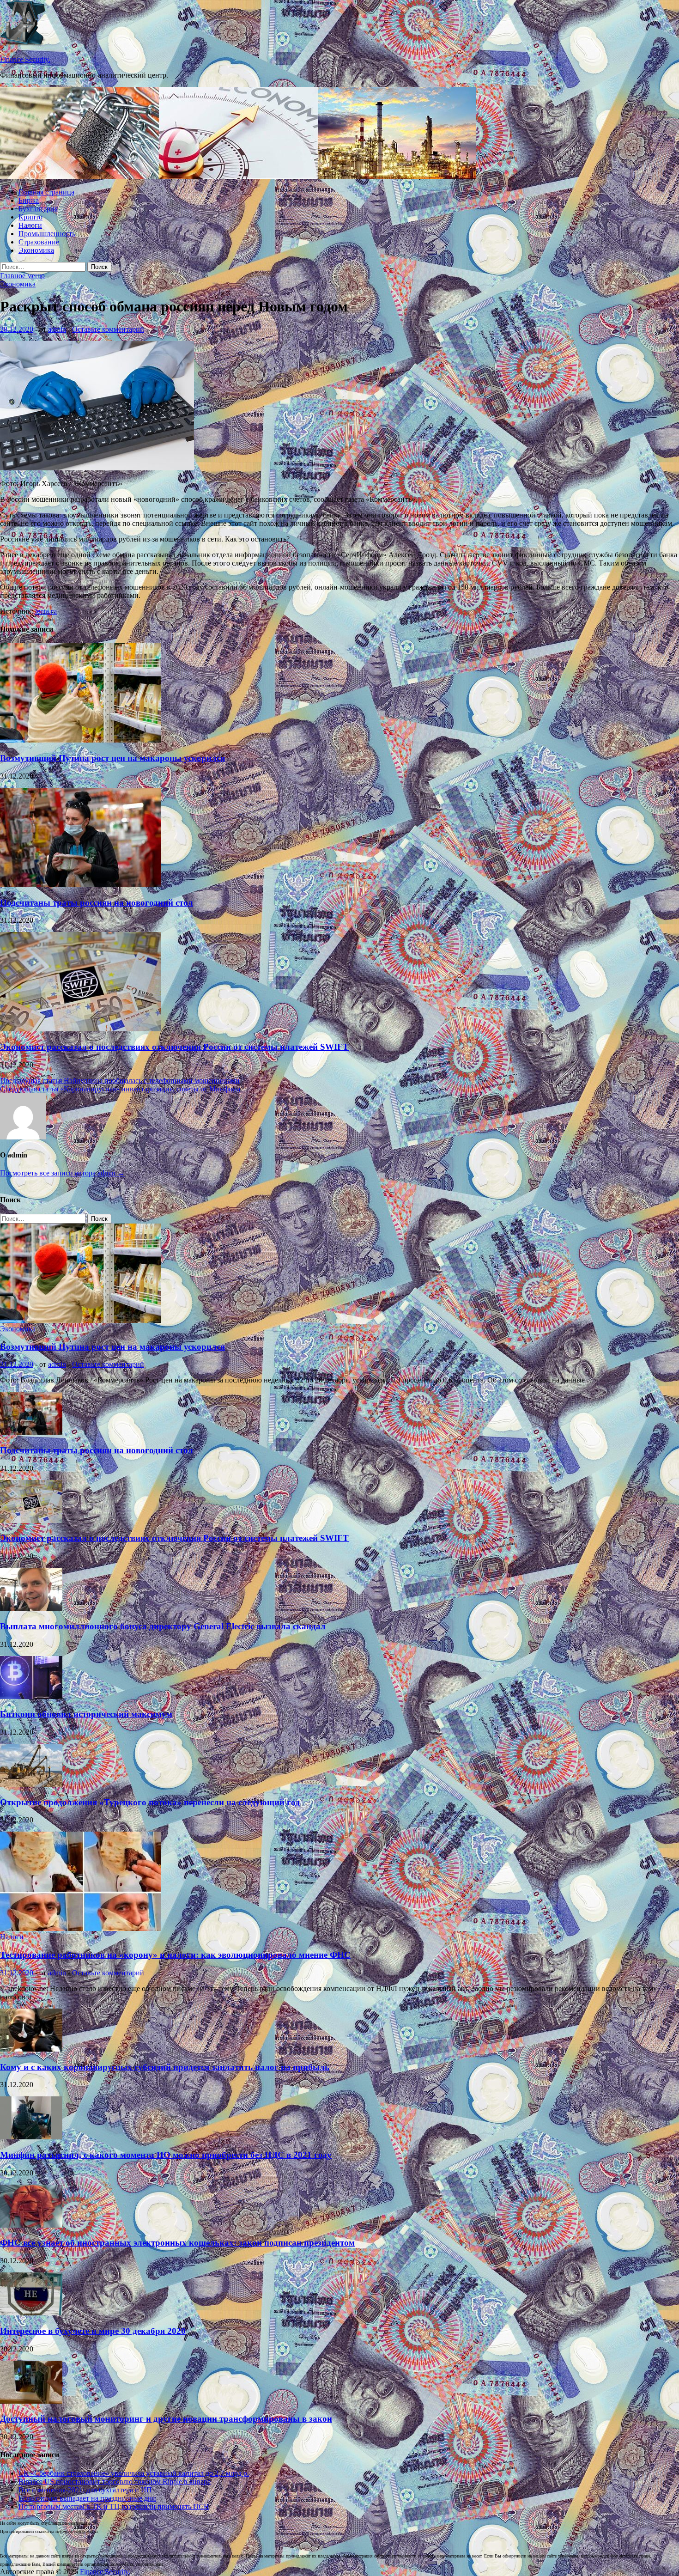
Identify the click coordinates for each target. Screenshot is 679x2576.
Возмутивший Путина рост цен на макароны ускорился (112, 758)
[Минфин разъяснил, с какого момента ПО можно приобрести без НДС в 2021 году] (31, 2137)
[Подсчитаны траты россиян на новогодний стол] (80, 885)
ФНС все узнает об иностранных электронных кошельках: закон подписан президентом (177, 2243)
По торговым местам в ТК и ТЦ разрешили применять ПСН (114, 2506)
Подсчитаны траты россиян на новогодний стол (97, 903)
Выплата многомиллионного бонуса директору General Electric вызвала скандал (163, 1626)
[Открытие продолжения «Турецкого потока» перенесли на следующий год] (31, 1784)
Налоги (30, 225)
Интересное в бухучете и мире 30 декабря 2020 (93, 2331)
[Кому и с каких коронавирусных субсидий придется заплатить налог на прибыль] (31, 2049)
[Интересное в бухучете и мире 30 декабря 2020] (31, 2313)
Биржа (29, 200)
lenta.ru (46, 611)
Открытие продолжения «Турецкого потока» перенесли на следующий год (150, 1802)
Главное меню (22, 276)
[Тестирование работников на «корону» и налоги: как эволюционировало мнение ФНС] (80, 1928)
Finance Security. (25, 59)
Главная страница (46, 192)
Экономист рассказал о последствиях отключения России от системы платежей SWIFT (174, 1047)
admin (57, 329)
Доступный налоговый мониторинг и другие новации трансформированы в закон (166, 2419)
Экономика (36, 250)
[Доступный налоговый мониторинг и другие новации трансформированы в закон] (31, 2401)
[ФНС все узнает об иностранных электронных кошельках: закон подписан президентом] (31, 2225)
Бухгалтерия (38, 209)
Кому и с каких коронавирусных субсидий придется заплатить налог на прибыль (165, 2067)
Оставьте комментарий (108, 329)
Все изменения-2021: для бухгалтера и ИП (85, 2490)
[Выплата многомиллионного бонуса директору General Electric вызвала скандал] (31, 1608)
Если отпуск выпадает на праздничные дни (87, 2498)
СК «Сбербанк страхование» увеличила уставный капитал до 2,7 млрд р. (134, 2473)
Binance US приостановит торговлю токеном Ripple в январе (115, 2482)
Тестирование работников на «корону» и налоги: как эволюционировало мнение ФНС (175, 1955)
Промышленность (47, 234)
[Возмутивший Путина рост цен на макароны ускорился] (80, 740)
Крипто (30, 217)
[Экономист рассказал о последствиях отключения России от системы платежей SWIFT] (80, 1029)
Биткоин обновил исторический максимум (86, 1714)
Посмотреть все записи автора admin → (62, 1173)
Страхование (39, 242)
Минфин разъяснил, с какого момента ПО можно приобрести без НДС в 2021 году (166, 2155)
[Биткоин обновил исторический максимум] (31, 1696)
